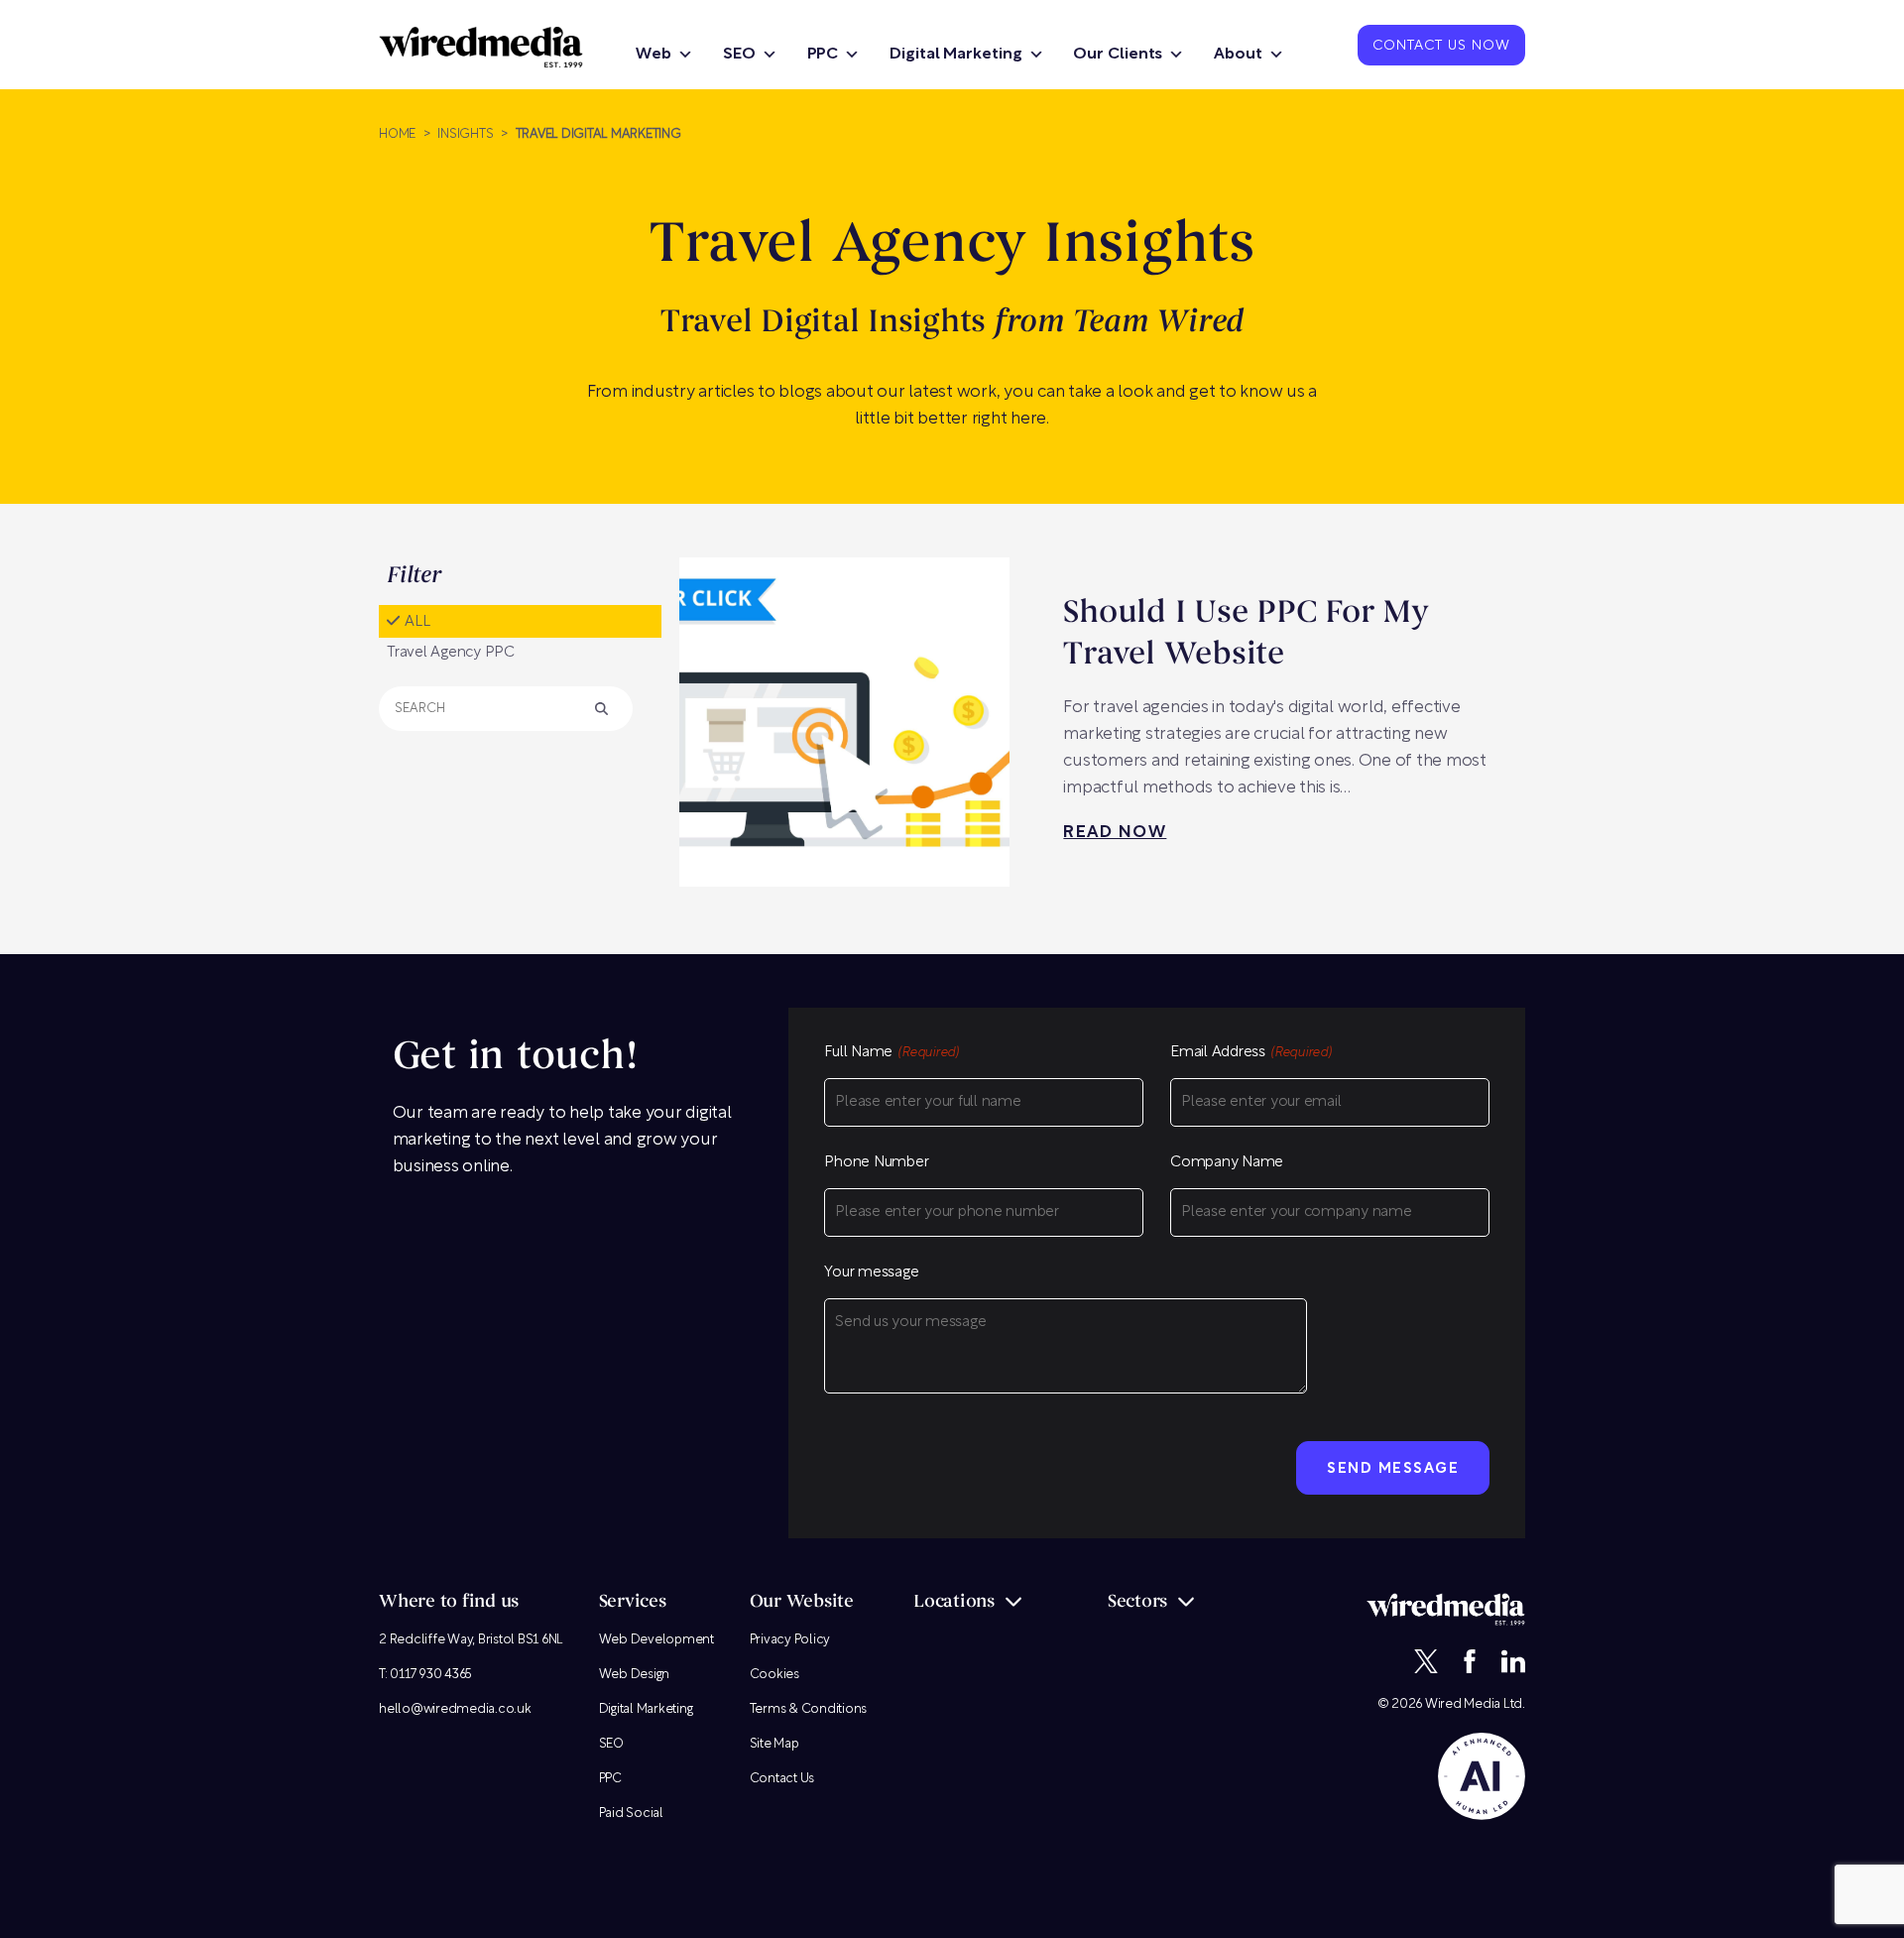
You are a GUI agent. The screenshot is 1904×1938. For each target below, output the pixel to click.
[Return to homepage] (481, 47)
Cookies (774, 1675)
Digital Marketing (955, 55)
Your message (871, 1273)
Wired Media (1463, 1704)
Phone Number (876, 1163)
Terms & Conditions (809, 1709)
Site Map (774, 1744)
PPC (823, 55)
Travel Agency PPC (451, 653)
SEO (739, 55)
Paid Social (631, 1814)
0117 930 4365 (431, 1675)
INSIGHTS (465, 134)
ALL (417, 622)
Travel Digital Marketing (598, 134)
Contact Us (782, 1779)
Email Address (1251, 1053)
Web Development (656, 1640)
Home (397, 134)
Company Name (1227, 1163)
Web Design (635, 1675)
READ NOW (1115, 833)
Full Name (892, 1053)
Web (654, 55)
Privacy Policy (790, 1640)
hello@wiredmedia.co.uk (455, 1709)
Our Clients (1118, 55)
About (1238, 55)
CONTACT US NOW (1441, 47)
